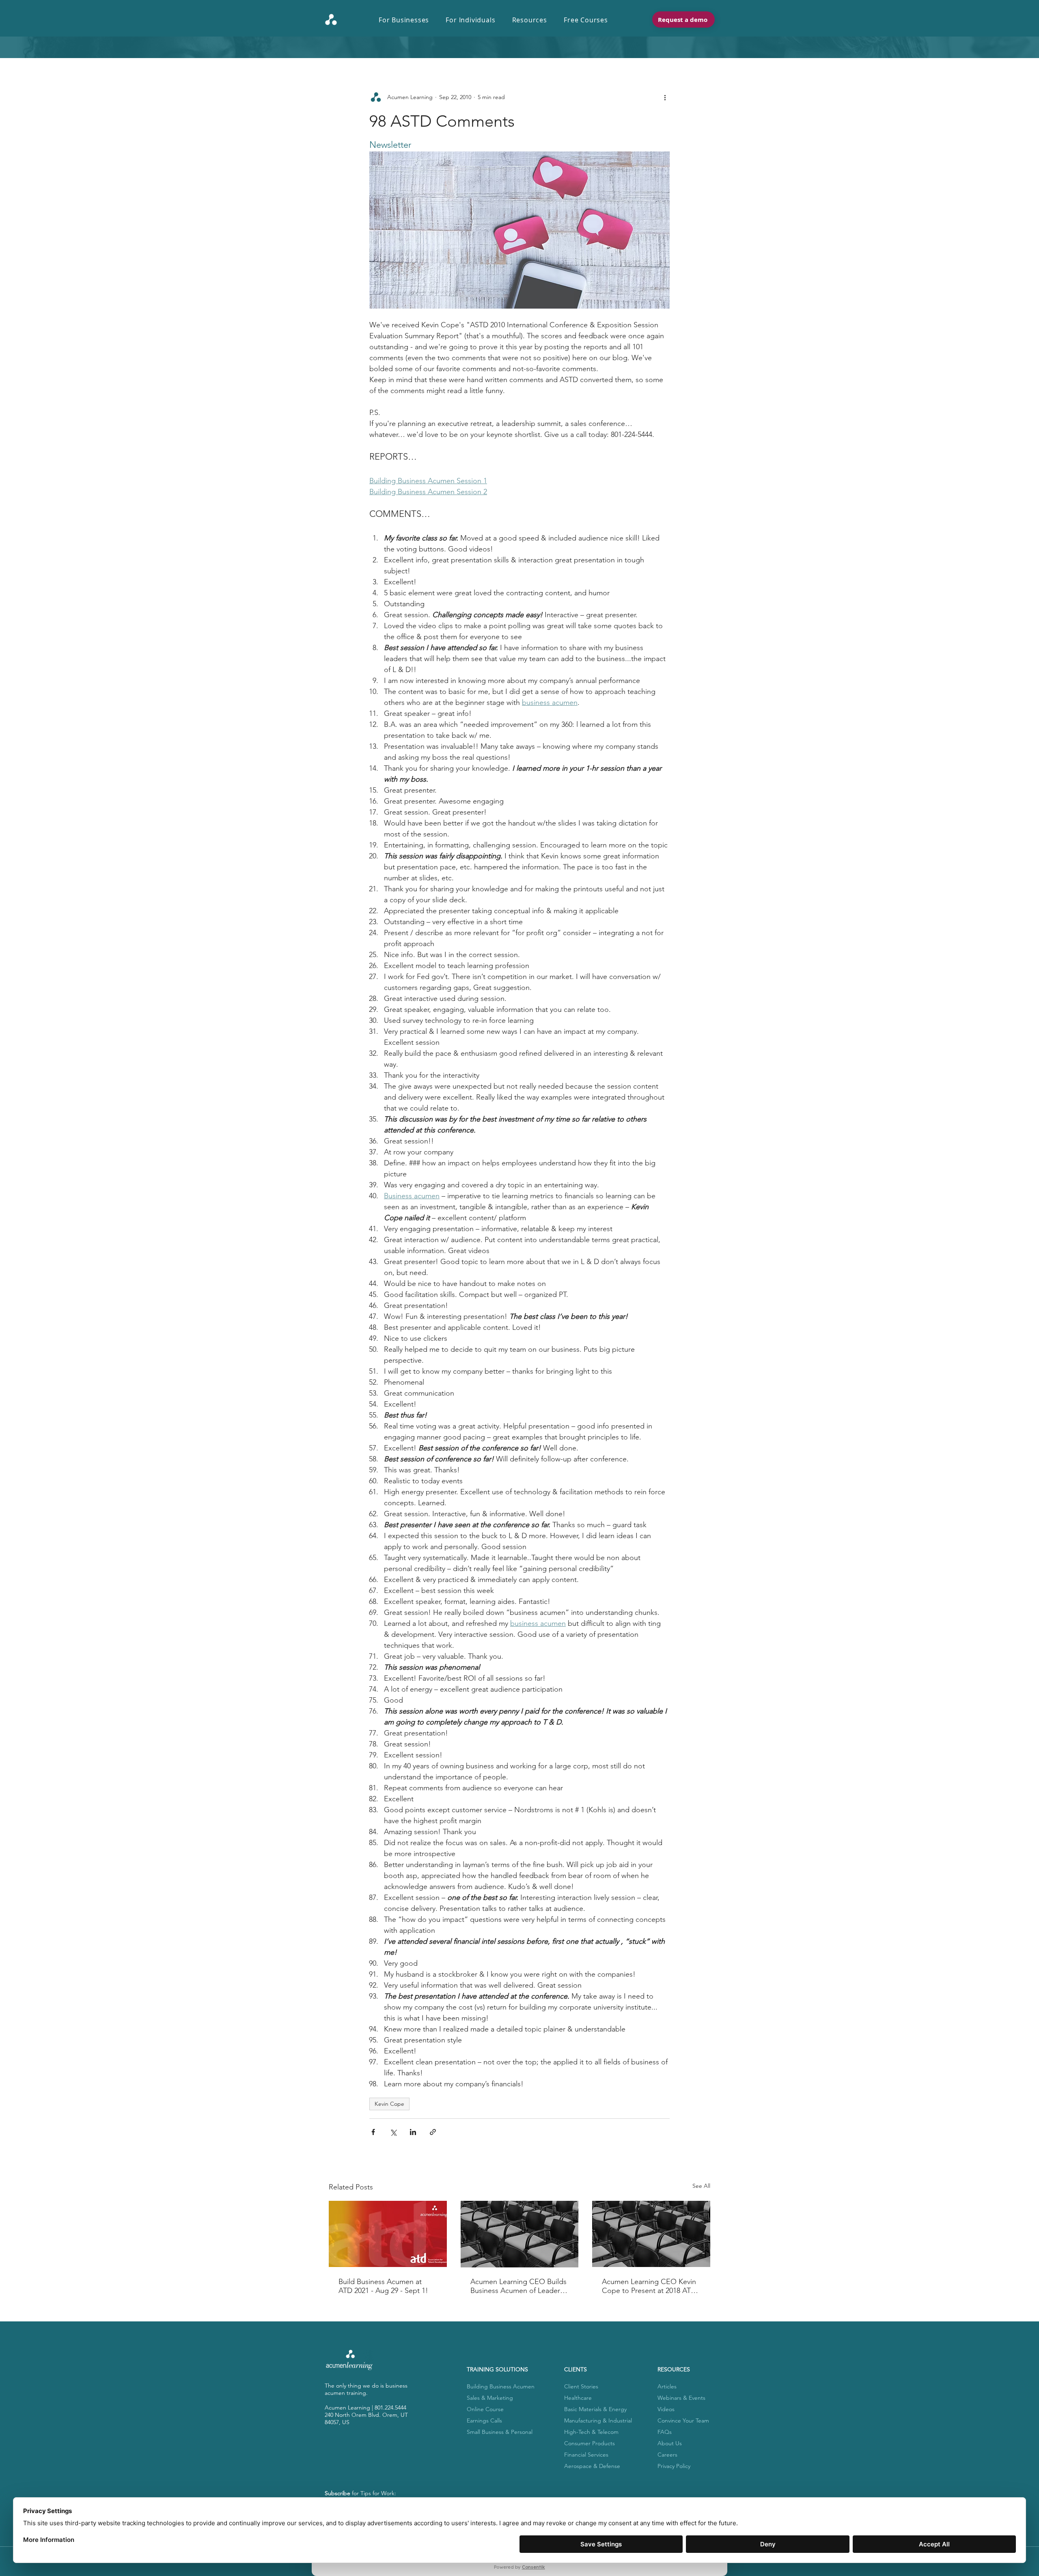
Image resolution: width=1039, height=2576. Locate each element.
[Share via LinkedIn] (413, 2132)
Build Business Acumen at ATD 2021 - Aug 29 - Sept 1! (383, 2286)
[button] (408, 20)
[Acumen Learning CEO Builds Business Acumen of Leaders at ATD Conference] (520, 2234)
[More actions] (665, 97)
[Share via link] (433, 2132)
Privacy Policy (674, 2466)
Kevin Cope (389, 2104)
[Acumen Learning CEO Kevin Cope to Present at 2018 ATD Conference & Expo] (651, 2234)
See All (701, 2186)
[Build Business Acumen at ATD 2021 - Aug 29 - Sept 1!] (388, 2234)
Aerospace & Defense (592, 2466)
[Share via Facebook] (373, 2132)
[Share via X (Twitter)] (393, 2132)
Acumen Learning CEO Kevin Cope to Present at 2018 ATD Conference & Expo (649, 2286)
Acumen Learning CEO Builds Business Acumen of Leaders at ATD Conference (518, 2286)
